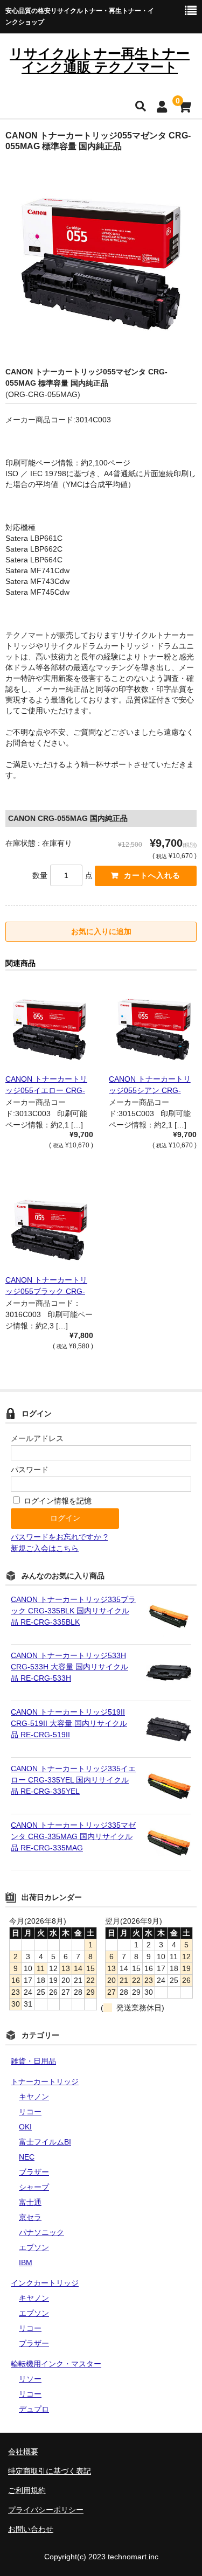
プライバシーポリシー (46, 2510)
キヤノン (34, 2097)
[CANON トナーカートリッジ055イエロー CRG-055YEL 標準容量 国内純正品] (49, 1026)
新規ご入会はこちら (45, 1548)
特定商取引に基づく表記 (50, 2471)
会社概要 (23, 2452)
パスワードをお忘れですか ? (59, 1537)
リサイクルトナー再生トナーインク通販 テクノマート (100, 60)
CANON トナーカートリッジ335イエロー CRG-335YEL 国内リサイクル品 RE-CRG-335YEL (73, 1780)
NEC (27, 2157)
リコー (30, 2112)
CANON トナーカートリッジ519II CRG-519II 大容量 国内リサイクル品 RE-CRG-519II (69, 1723)
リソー (30, 2379)
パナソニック (41, 2232)
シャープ (34, 2187)
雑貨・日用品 (33, 2061)
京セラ (30, 2217)
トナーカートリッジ (45, 2081)
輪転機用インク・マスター (56, 2364)
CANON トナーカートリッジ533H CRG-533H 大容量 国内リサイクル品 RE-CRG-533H (69, 1667)
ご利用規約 (27, 2490)
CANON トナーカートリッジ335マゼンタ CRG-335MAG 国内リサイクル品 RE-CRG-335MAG (73, 1836)
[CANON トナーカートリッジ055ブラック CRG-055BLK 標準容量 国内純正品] (49, 1228)
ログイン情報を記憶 (57, 1501)
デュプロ (34, 2409)
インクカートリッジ (45, 2283)
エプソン (34, 2247)
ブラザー (34, 2172)
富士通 (30, 2202)
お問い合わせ (31, 2529)
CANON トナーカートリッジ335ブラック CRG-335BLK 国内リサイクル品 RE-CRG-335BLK (73, 1611)
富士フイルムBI (45, 2142)
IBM (26, 2262)
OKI (25, 2127)
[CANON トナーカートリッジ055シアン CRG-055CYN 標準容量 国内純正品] (153, 1026)
